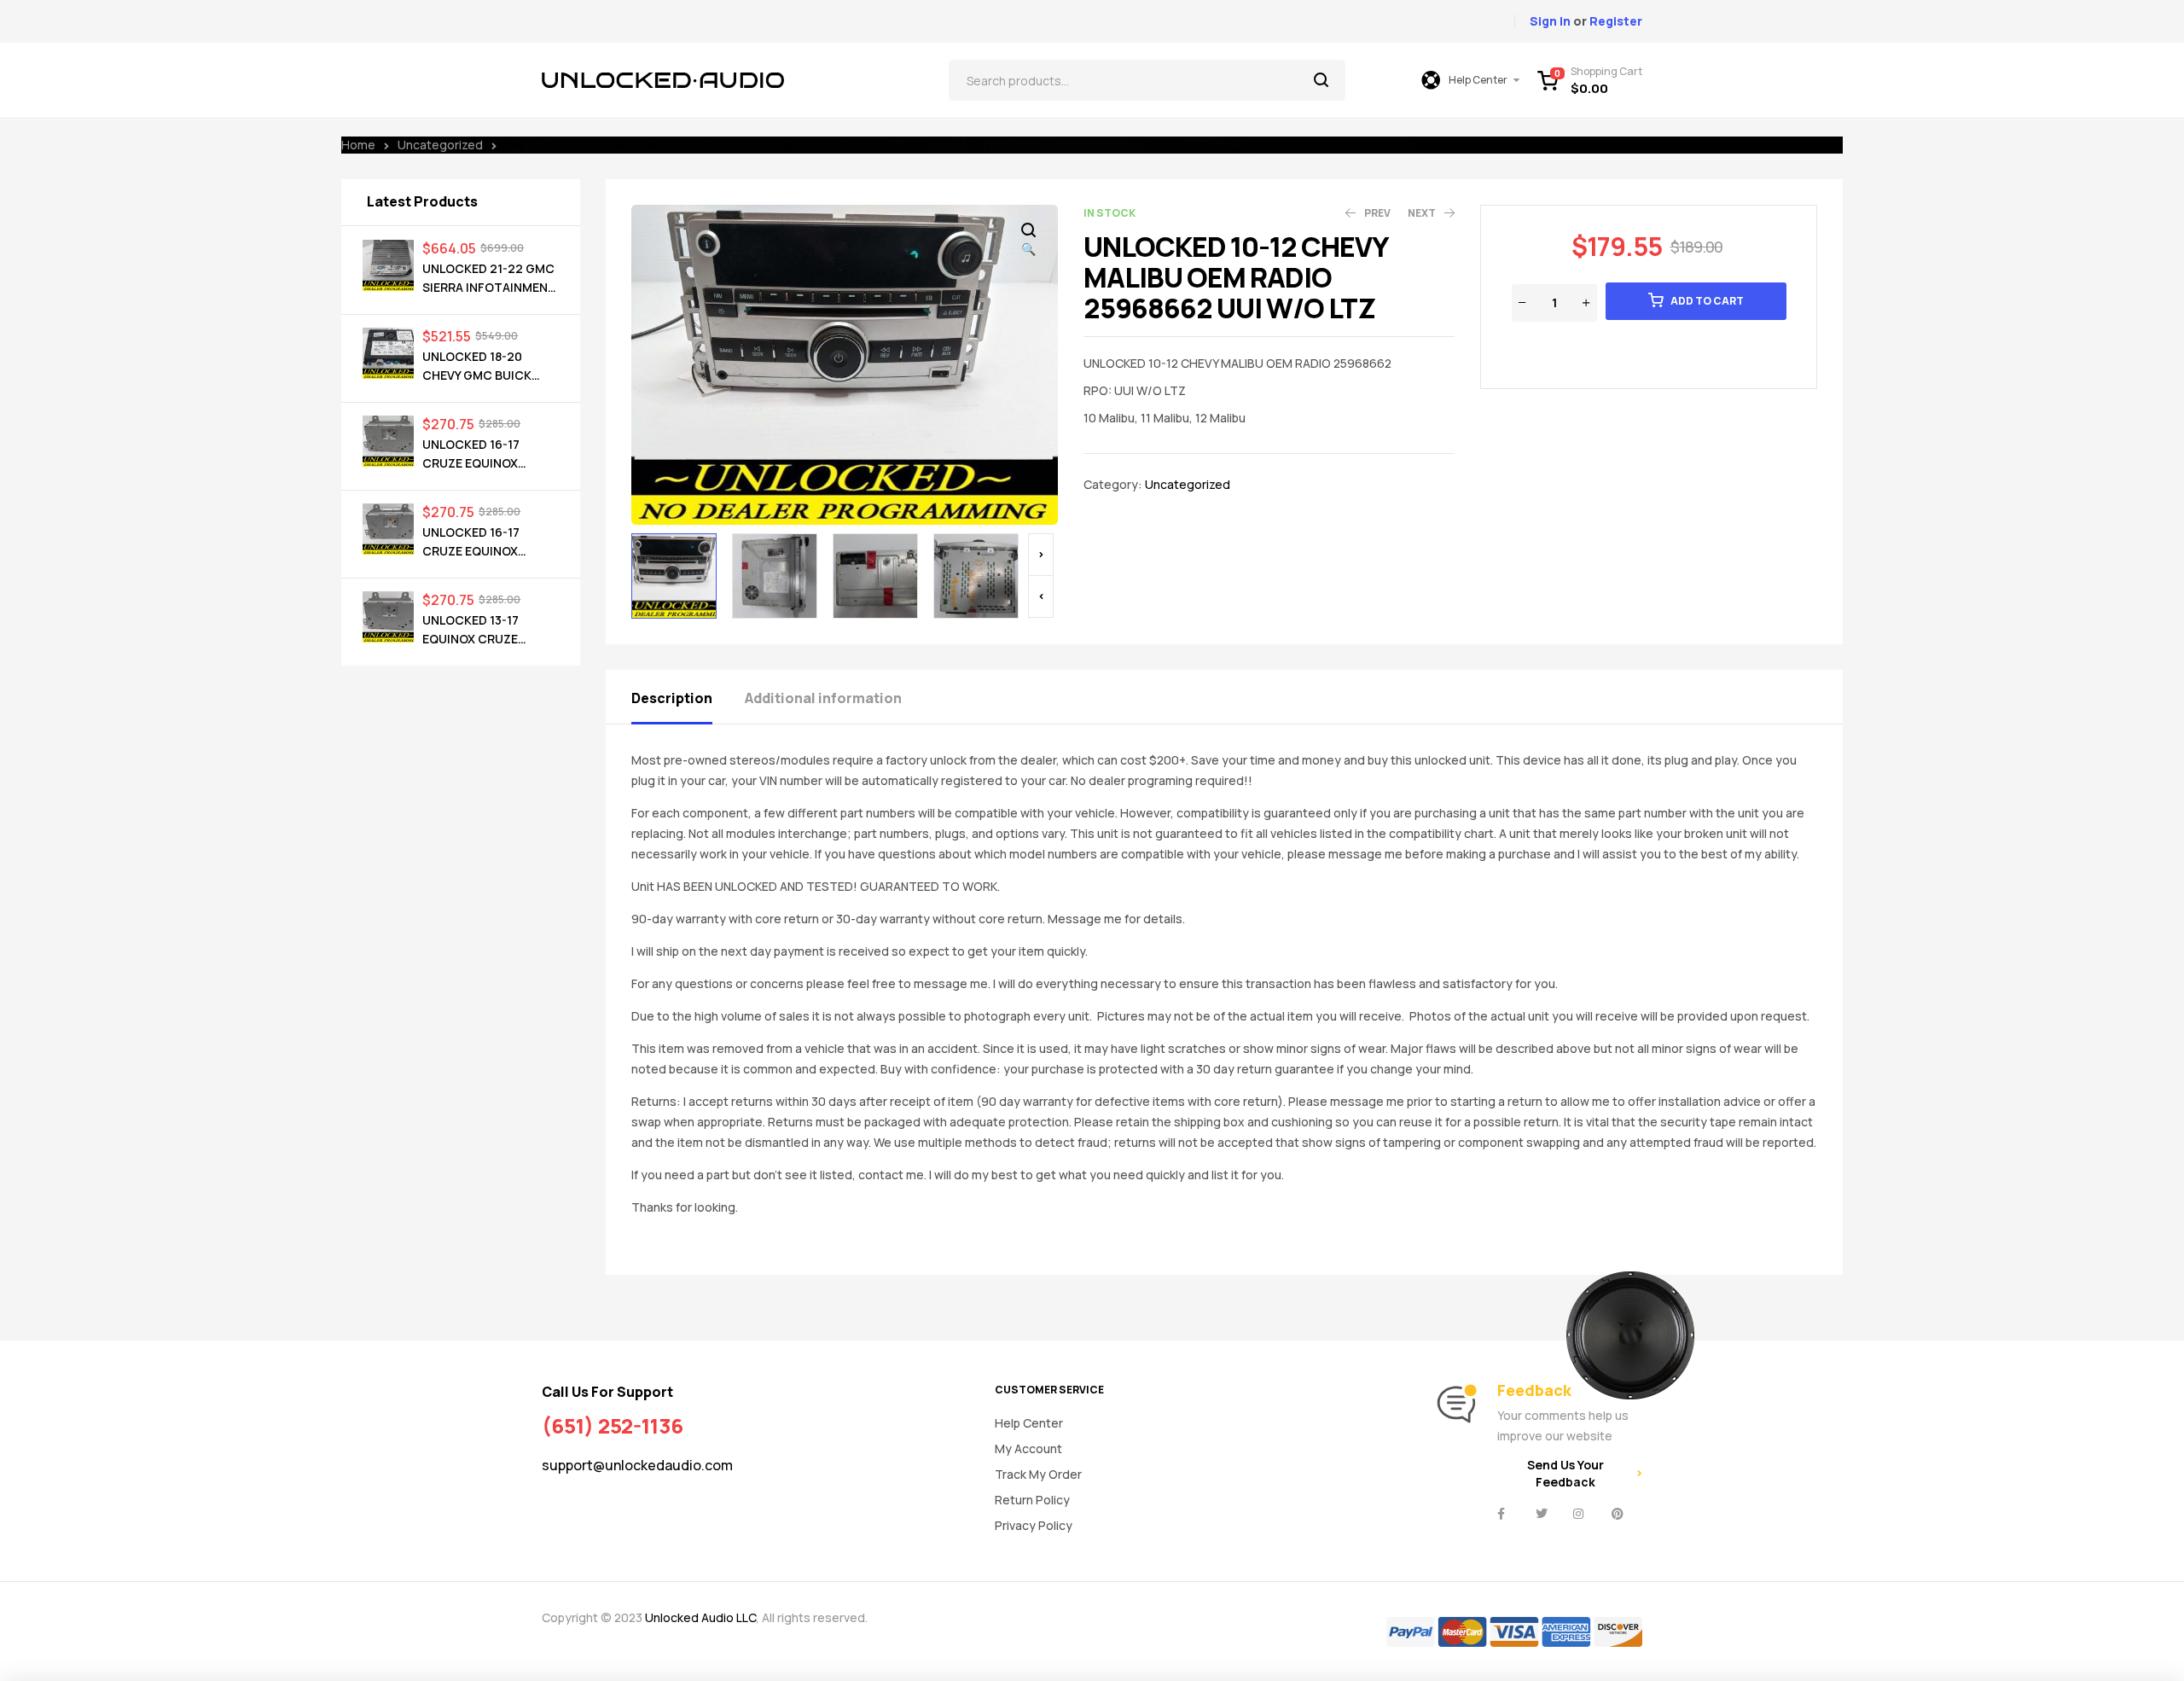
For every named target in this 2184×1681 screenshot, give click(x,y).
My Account (1028, 1448)
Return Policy (1032, 1500)
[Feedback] (1456, 1405)
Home (358, 145)
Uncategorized (440, 145)
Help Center (1029, 1423)
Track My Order (1038, 1474)
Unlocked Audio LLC (700, 1617)
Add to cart (1707, 301)
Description (672, 698)
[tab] (687, 697)
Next (1041, 555)
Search (1322, 80)
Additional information (823, 698)
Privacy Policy (1034, 1525)
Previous (1041, 596)
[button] (1028, 241)
